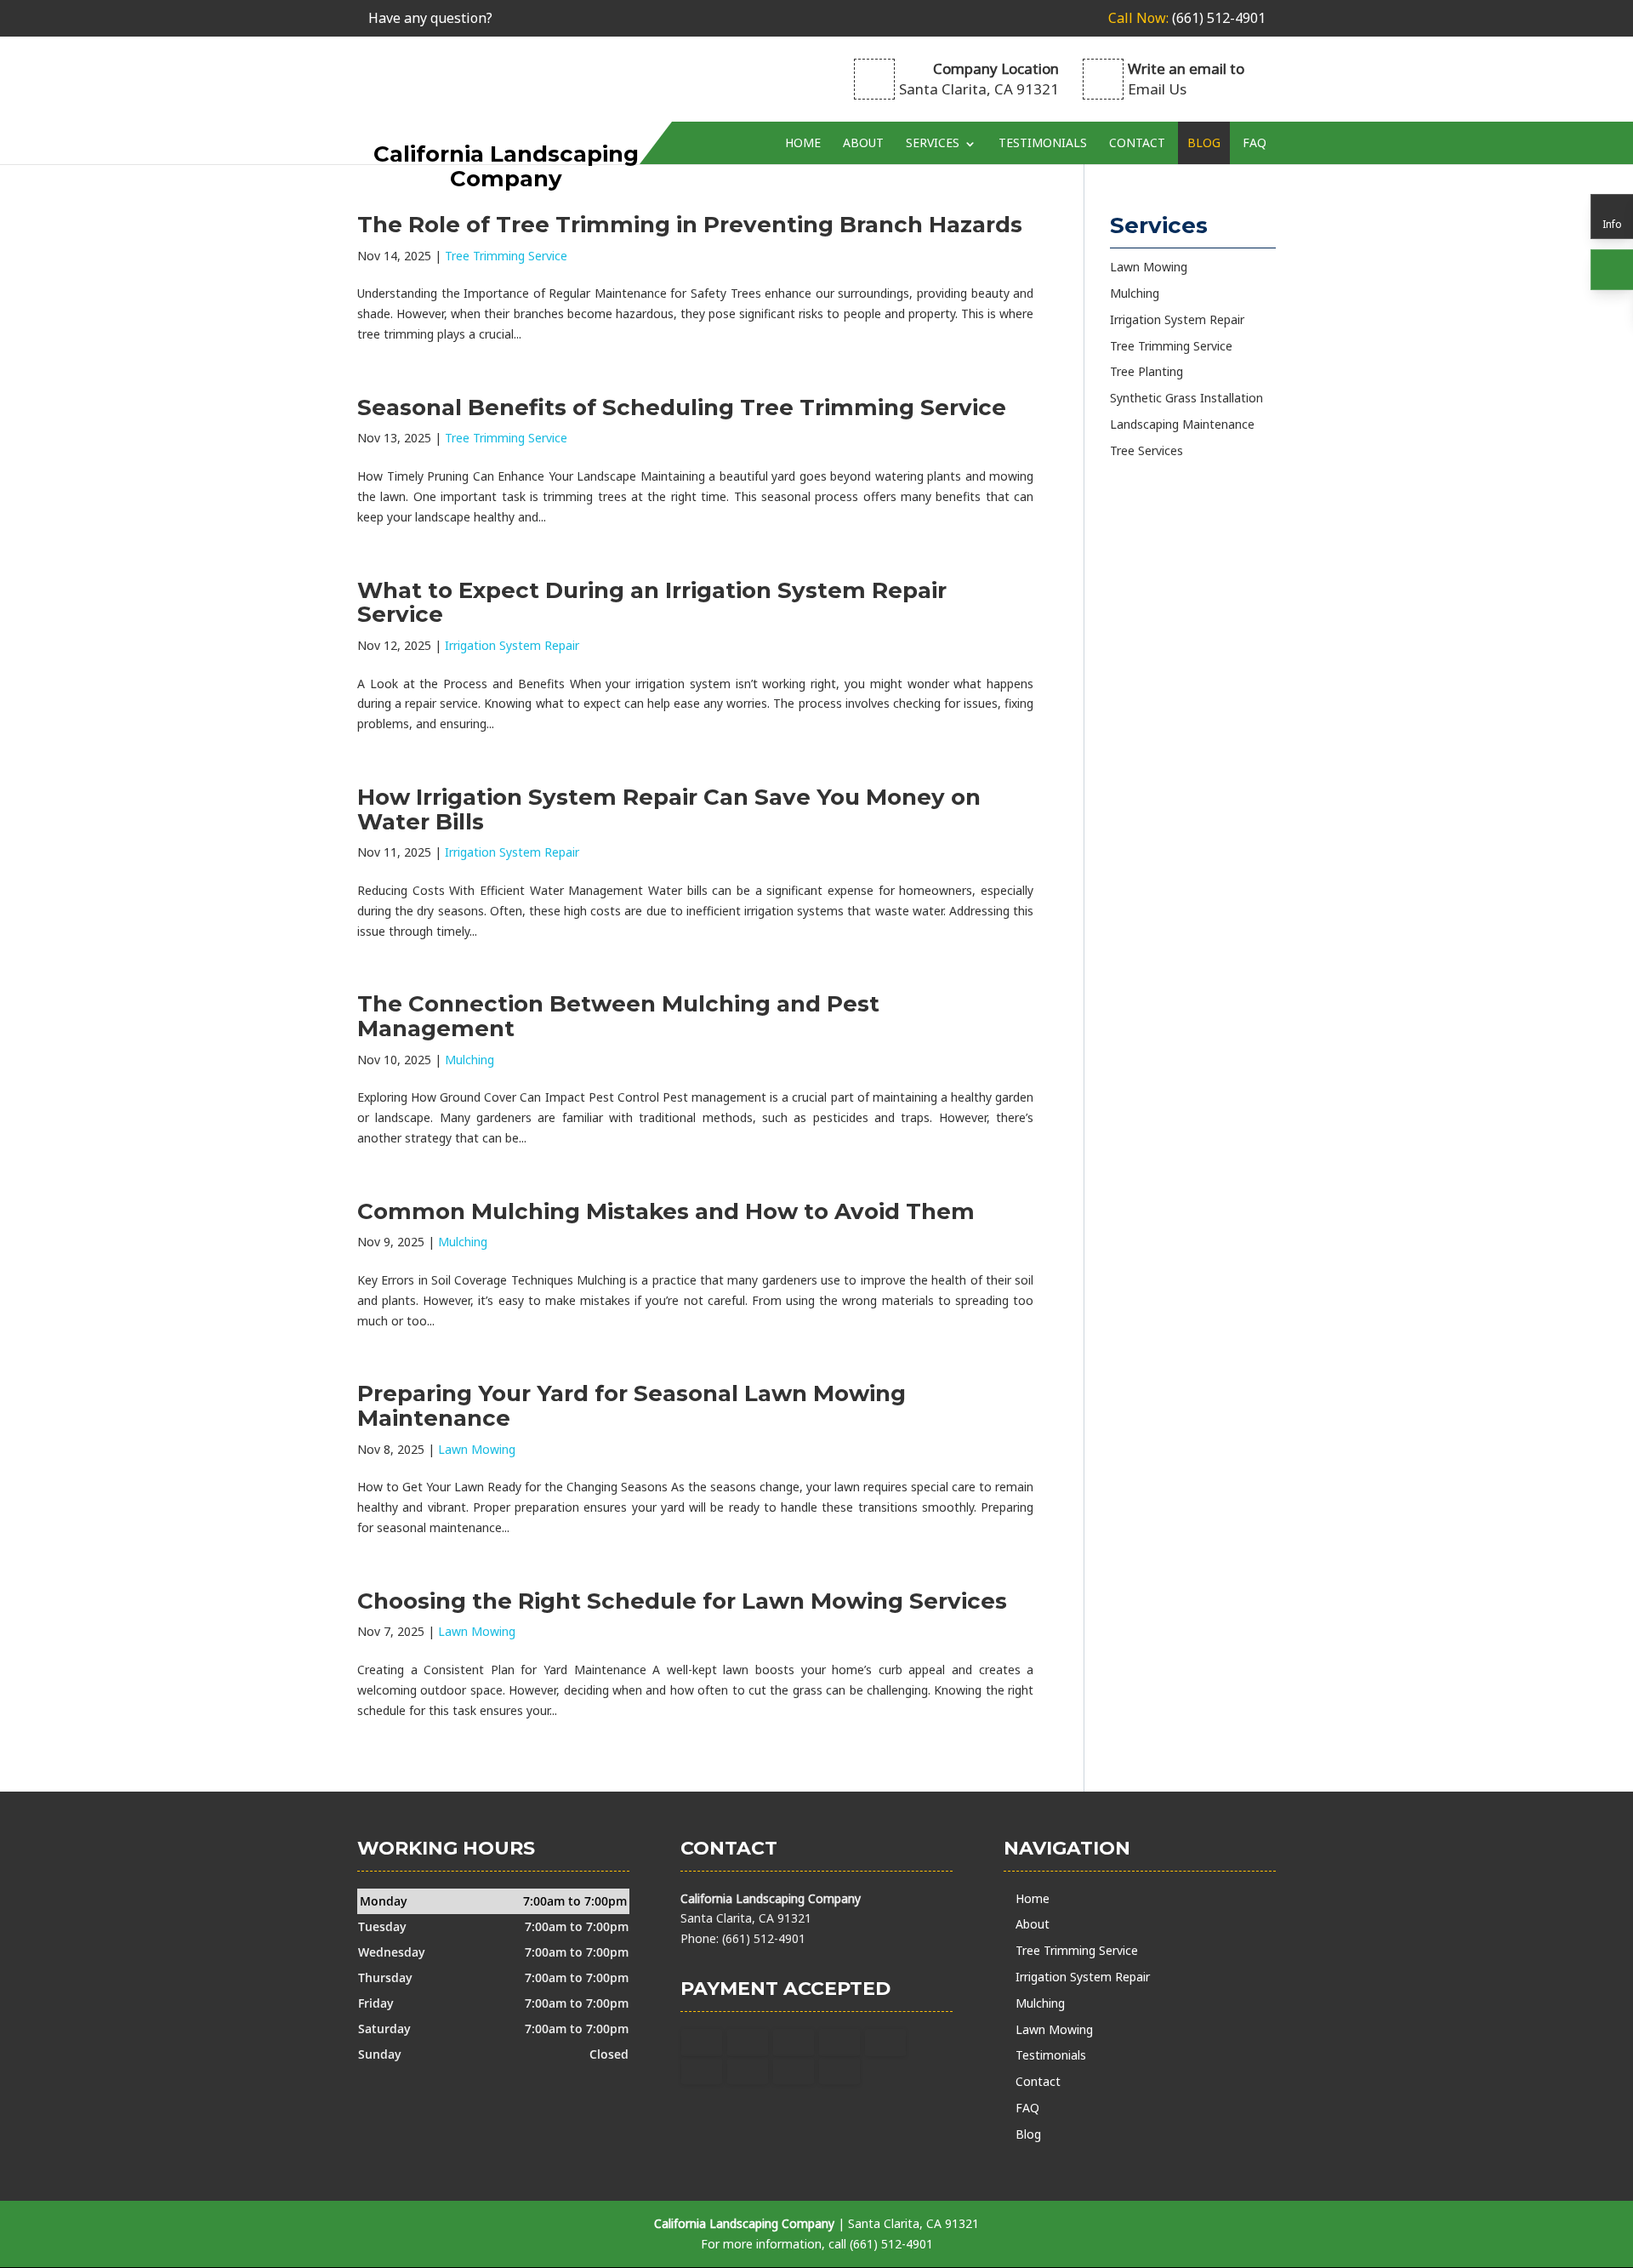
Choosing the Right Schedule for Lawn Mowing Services (682, 1601)
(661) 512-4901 (1187, 18)
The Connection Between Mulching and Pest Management (618, 1016)
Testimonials (1043, 142)
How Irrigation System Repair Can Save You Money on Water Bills (669, 809)
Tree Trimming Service (506, 256)
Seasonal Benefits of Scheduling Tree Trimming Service (682, 407)
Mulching (469, 1060)
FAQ (1255, 142)
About (863, 142)
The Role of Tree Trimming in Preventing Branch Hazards (690, 225)
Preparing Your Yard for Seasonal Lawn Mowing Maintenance (632, 1406)
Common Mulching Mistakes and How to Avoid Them (666, 1211)
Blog (1204, 142)
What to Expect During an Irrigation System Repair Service (652, 603)
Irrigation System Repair (512, 645)
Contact (1137, 142)
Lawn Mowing (477, 1449)
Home (803, 142)
